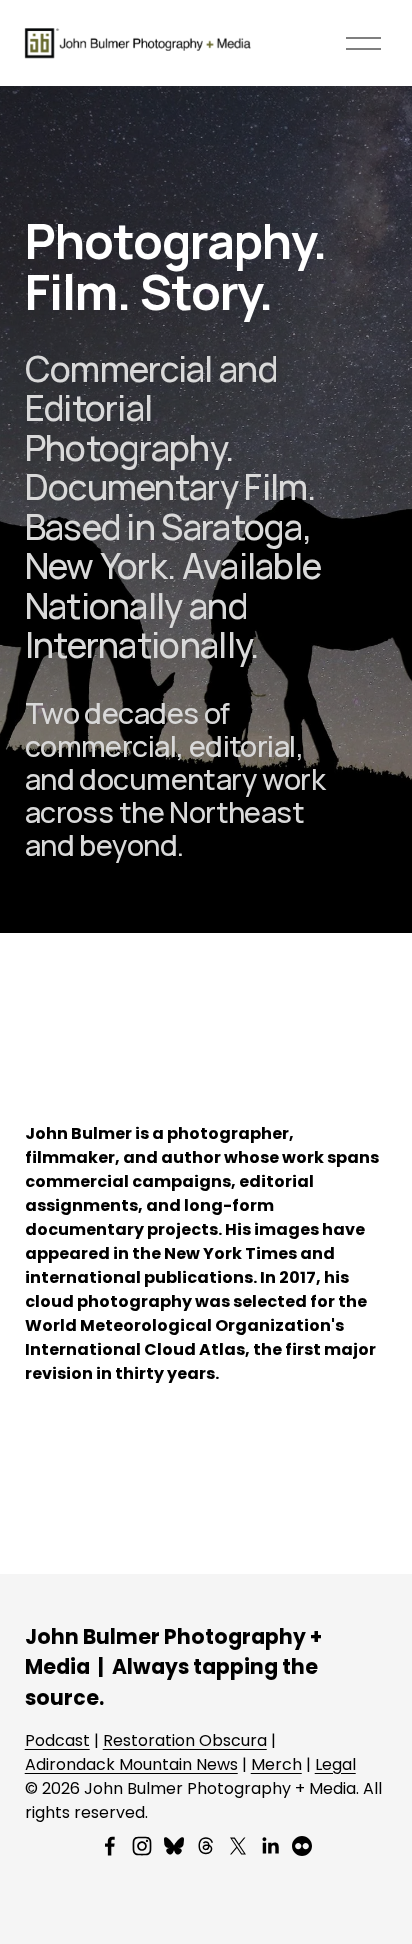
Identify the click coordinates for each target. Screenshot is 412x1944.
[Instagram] (142, 1846)
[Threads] (206, 1846)
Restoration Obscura (185, 1740)
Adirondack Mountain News (131, 1764)
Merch (276, 1764)
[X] (238, 1846)
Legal (335, 1764)
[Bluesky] (174, 1846)
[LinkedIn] (270, 1846)
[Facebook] (110, 1846)
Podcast (57, 1740)
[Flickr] (302, 1846)
